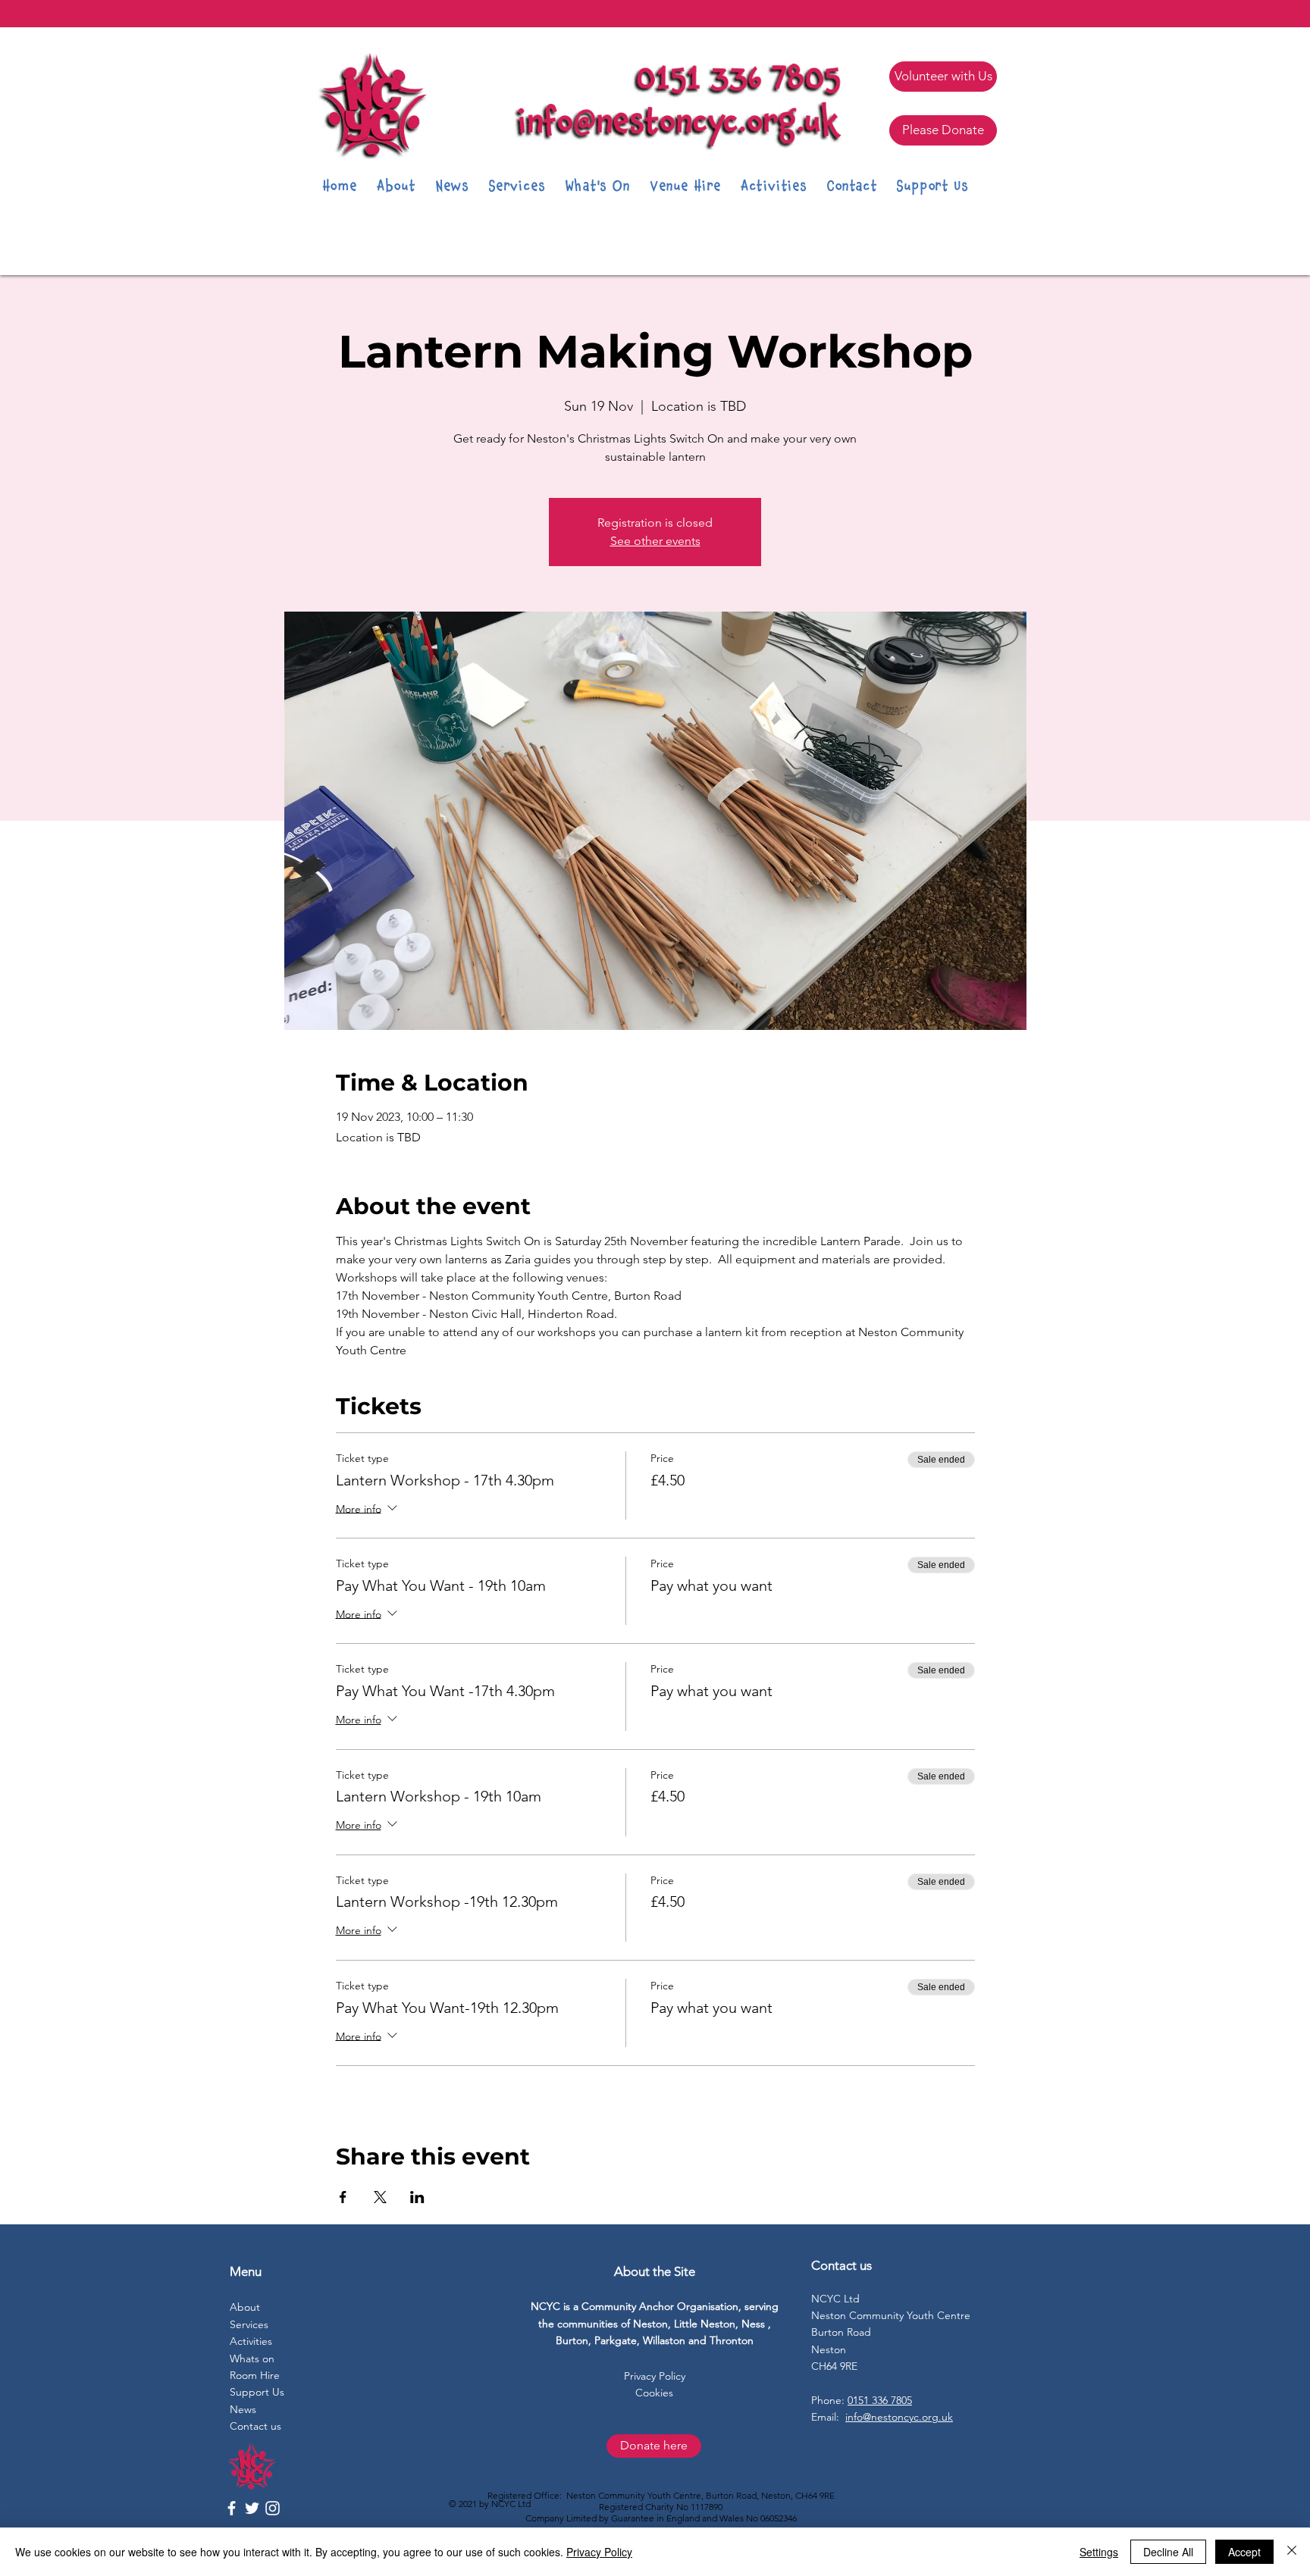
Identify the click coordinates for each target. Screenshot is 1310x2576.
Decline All (1168, 2552)
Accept (1244, 2552)
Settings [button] (1099, 2552)
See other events (655, 541)
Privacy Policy (599, 2552)
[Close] (1292, 2552)
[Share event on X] (380, 2197)
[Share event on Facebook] (343, 2197)
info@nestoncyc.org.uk (899, 2417)
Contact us (255, 2426)
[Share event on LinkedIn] (417, 2197)
